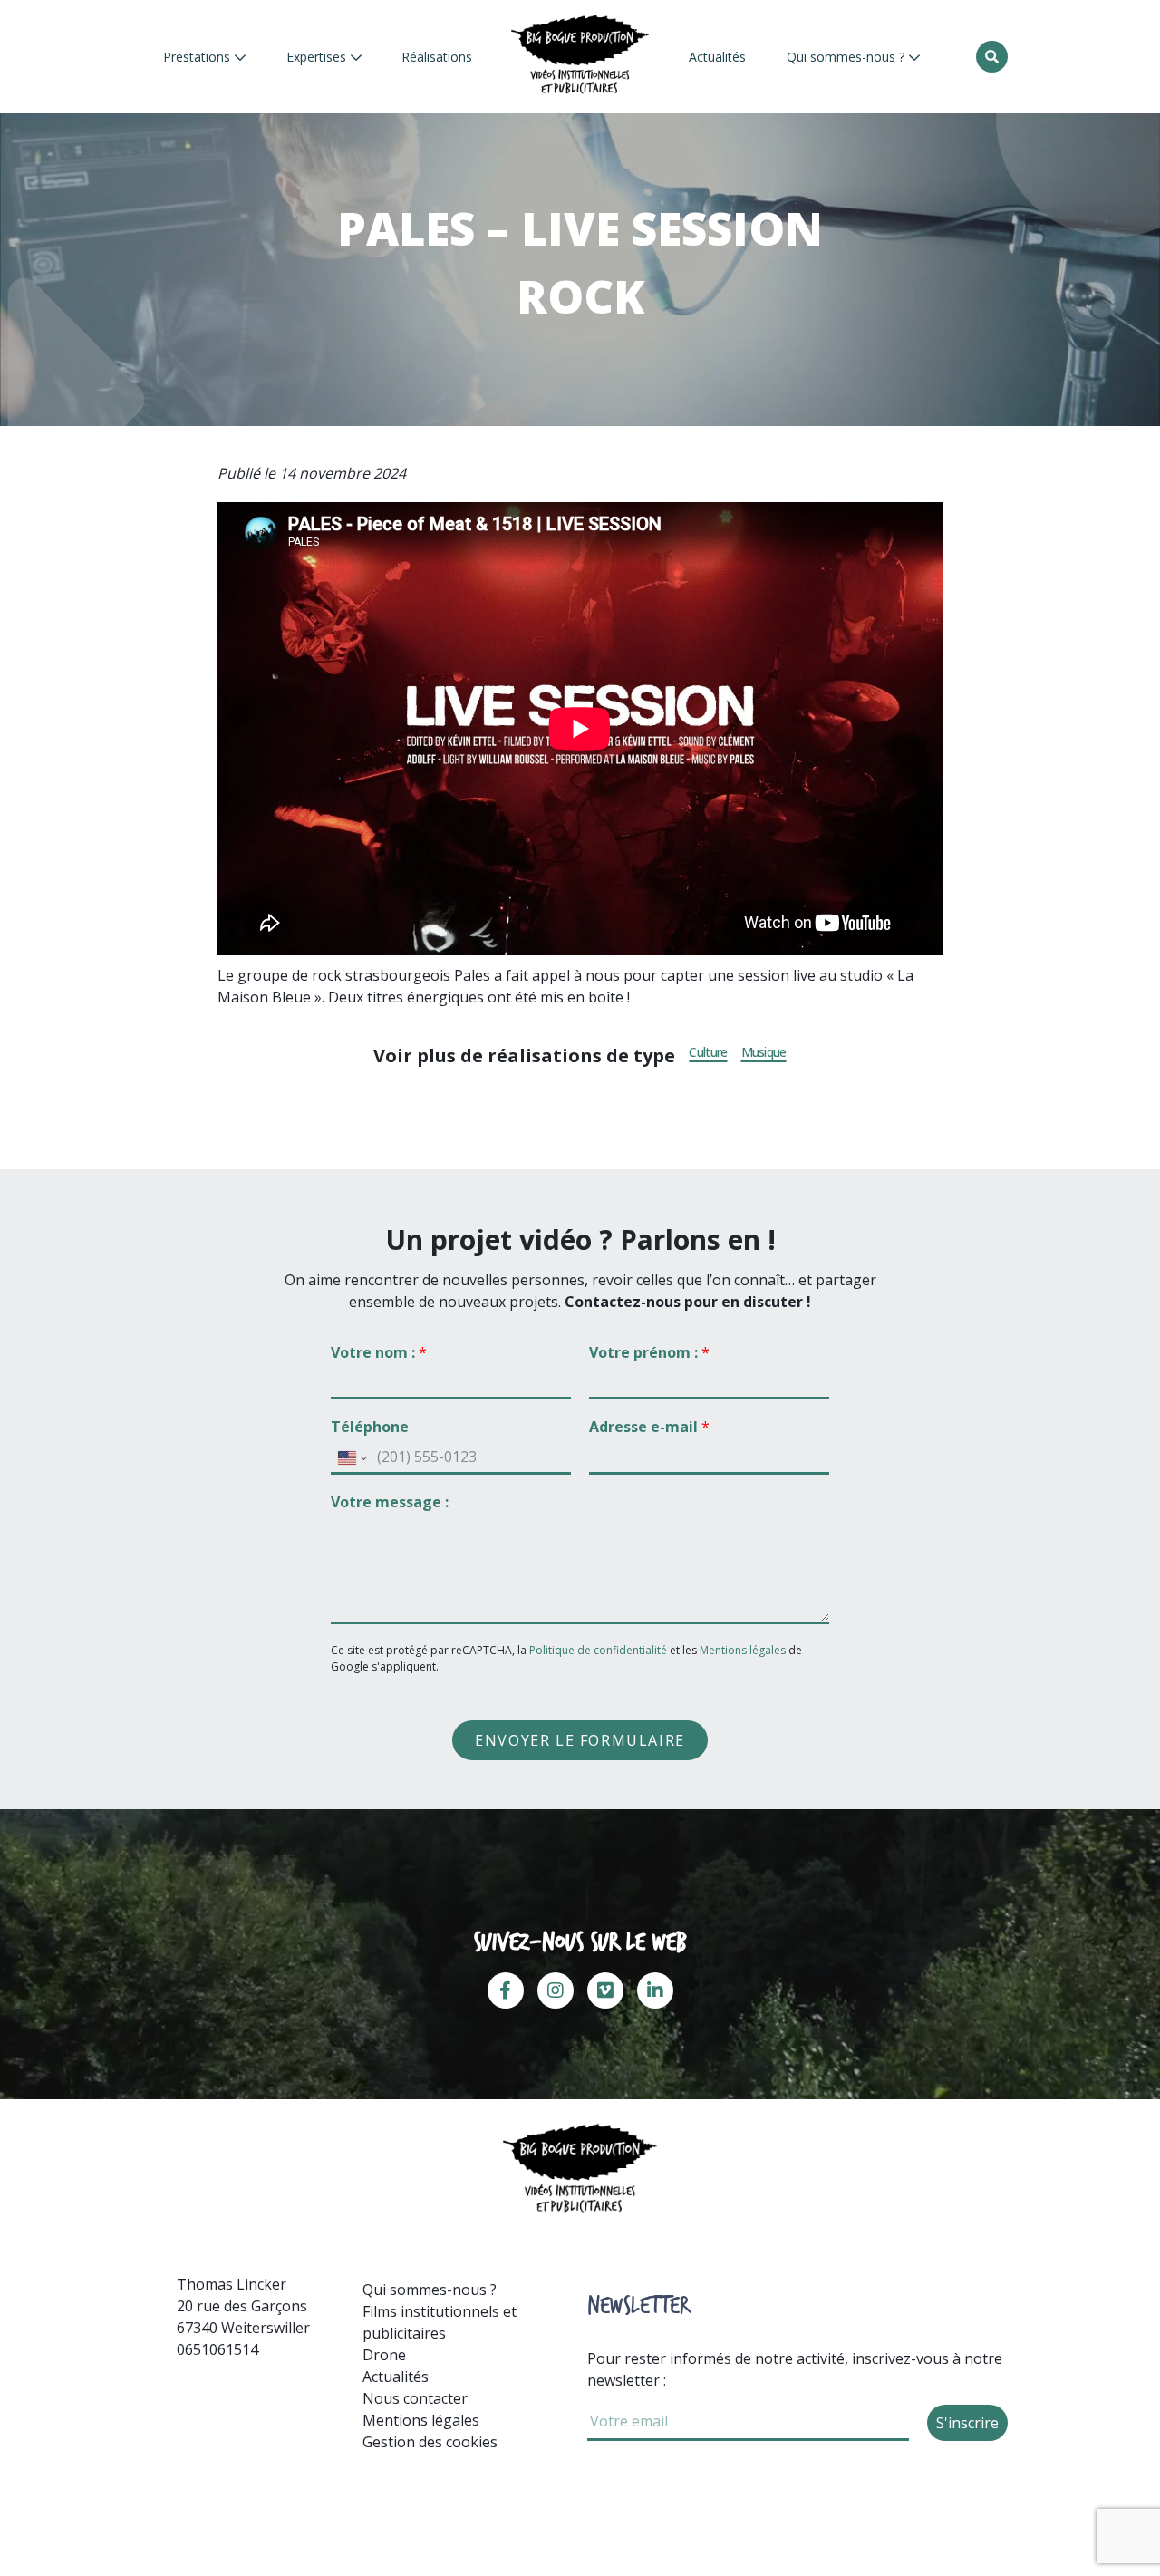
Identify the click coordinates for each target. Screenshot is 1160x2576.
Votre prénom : (649, 1353)
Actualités (717, 57)
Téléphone (370, 1427)
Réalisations (437, 57)
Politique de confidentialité (599, 1650)
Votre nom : (379, 1353)
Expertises (318, 57)
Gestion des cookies (430, 2442)
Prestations (198, 57)
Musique (764, 1052)
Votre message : (390, 1502)
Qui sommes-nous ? (847, 57)
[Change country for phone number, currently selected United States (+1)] (351, 1457)
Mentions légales (743, 1650)
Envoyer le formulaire (580, 1740)
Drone (384, 2355)
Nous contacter (415, 2398)
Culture (708, 1052)
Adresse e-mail (649, 1427)
